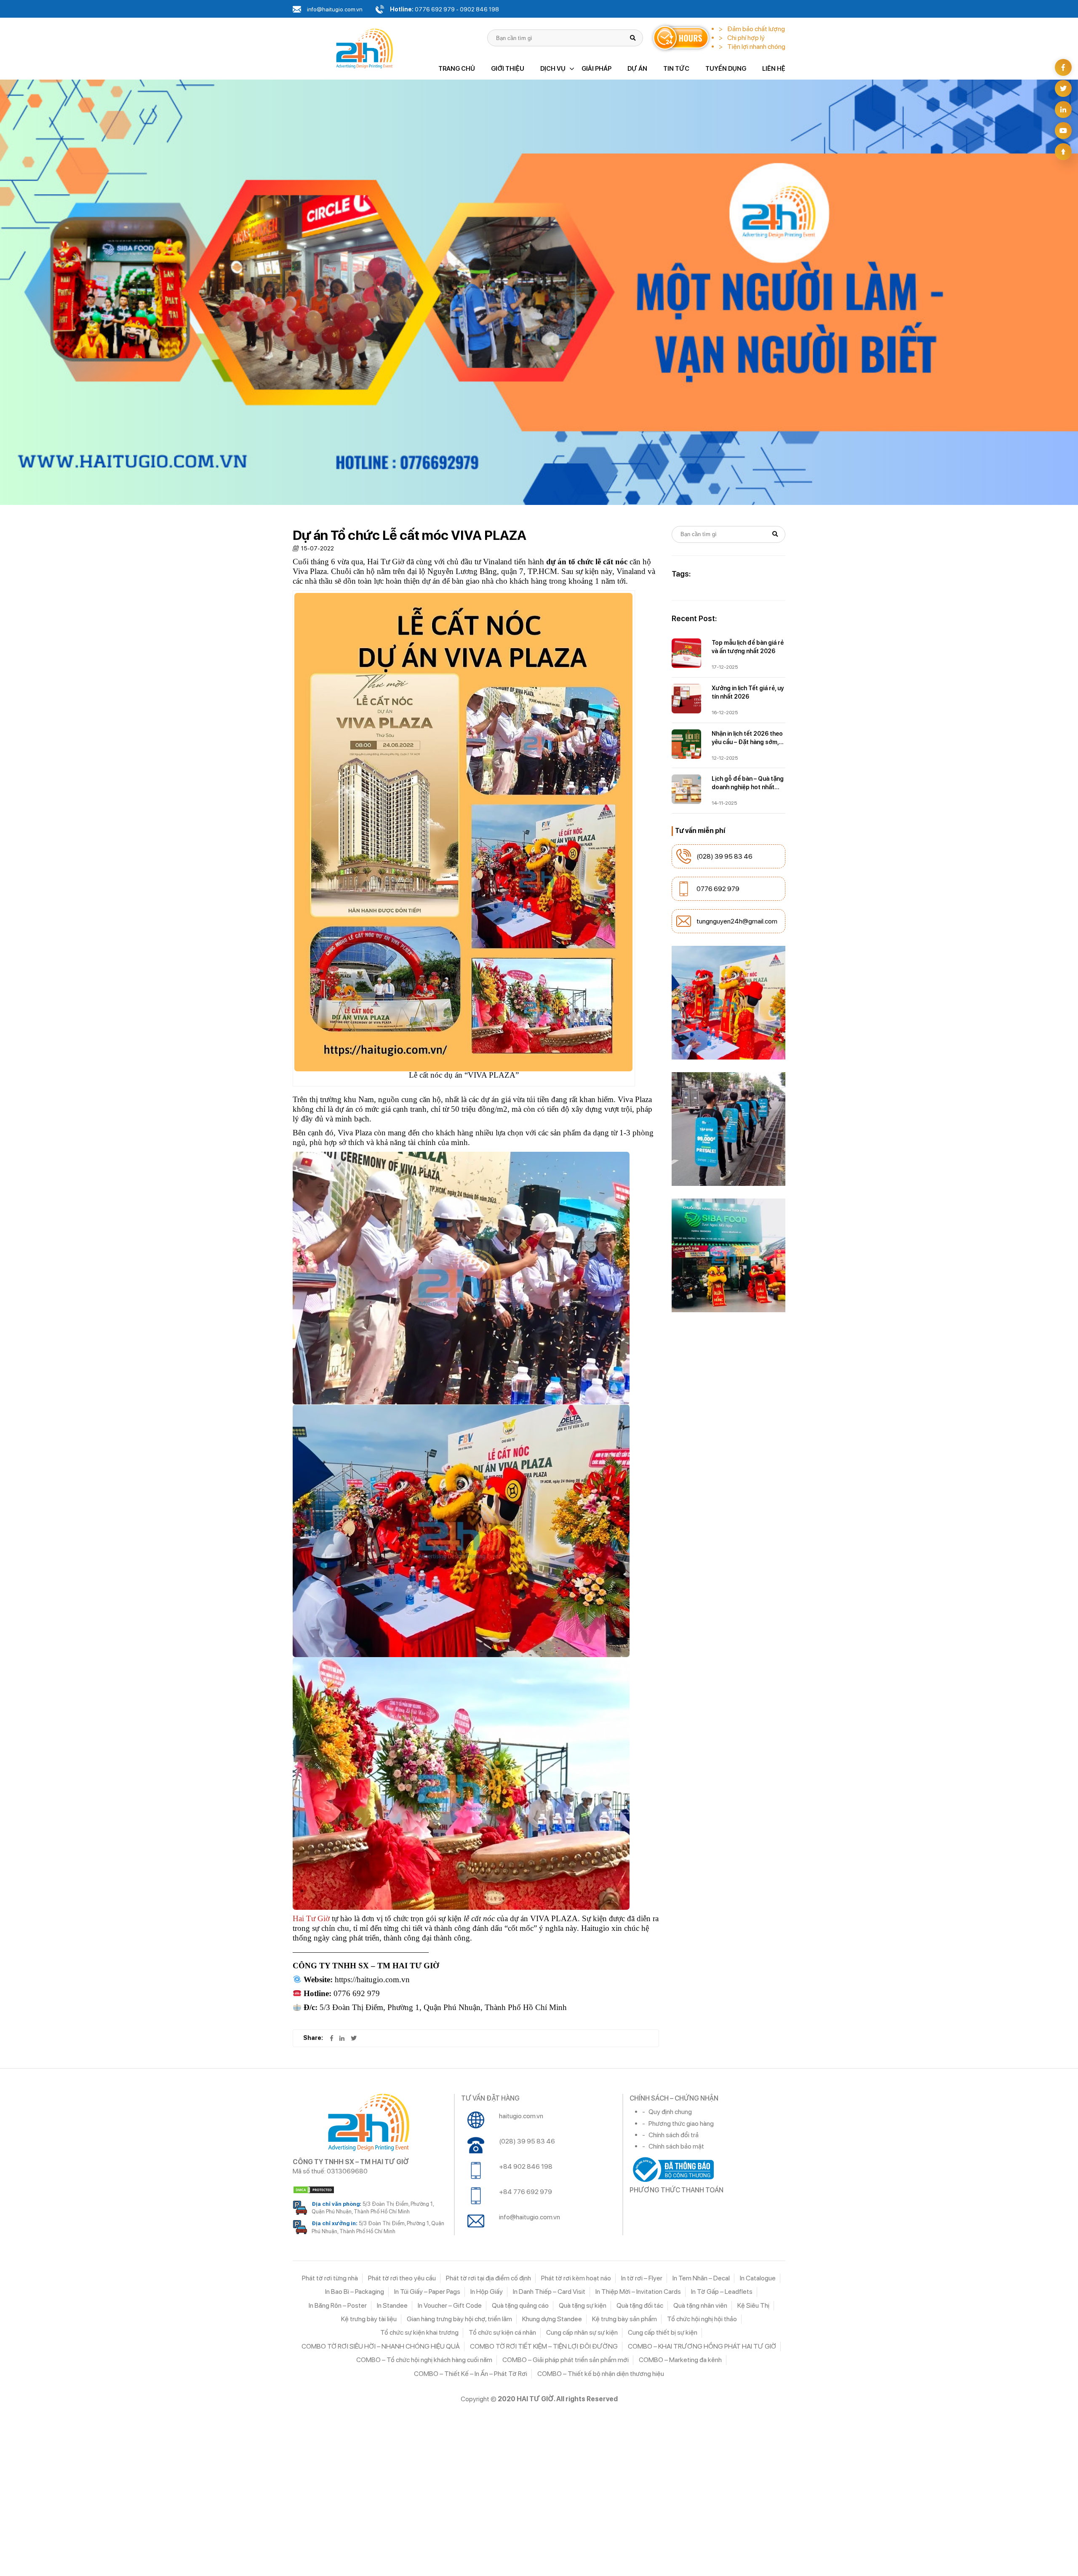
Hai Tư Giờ (311, 1918)
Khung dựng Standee (552, 2319)
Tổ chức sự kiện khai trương (419, 2332)
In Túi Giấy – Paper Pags (427, 2292)
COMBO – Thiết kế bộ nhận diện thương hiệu (601, 2374)
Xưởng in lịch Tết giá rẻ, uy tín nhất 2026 (748, 692)
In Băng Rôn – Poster (338, 2305)
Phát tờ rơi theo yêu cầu (402, 2278)
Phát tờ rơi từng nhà (330, 2278)
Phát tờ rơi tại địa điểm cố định (488, 2278)
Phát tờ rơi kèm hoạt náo (576, 2278)
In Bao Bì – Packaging (355, 2292)
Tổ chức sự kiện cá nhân (502, 2332)
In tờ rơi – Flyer (642, 2278)
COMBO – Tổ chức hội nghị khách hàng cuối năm (424, 2360)
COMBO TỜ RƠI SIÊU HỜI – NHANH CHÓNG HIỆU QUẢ (381, 2346)
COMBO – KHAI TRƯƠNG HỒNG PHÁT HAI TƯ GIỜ (702, 2346)
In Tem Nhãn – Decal (701, 2278)
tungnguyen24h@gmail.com (737, 921)
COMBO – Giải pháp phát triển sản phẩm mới (566, 2360)
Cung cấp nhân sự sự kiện (582, 2332)
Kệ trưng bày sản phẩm (624, 2319)
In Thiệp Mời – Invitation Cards (638, 2292)
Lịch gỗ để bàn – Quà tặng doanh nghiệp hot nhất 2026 (748, 783)
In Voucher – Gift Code (450, 2305)
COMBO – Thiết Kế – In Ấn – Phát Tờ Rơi (471, 2374)
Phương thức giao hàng (681, 2124)
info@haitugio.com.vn (530, 2217)
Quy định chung (670, 2112)
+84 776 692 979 (526, 2192)
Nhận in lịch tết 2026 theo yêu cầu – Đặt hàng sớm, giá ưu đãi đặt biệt (747, 738)
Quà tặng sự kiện (583, 2305)
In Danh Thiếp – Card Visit (549, 2292)
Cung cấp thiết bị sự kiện (663, 2332)
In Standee (392, 2305)
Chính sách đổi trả (674, 2135)
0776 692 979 (718, 889)
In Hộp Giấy (487, 2292)
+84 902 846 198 (526, 2166)
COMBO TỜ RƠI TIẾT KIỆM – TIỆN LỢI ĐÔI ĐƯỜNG (544, 2346)
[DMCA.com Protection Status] (370, 2190)
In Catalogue (758, 2278)
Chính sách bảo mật (676, 2146)
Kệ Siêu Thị (753, 2305)
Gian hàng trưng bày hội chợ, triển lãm (459, 2319)
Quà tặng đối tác (640, 2305)
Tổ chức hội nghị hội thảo (702, 2319)
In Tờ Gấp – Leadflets (722, 2292)
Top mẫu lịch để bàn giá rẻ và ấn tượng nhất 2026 (748, 647)
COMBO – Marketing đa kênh (680, 2360)
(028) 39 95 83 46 (724, 856)
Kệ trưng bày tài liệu (369, 2319)
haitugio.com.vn (521, 2116)
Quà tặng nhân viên (700, 2305)
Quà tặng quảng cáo (520, 2305)
